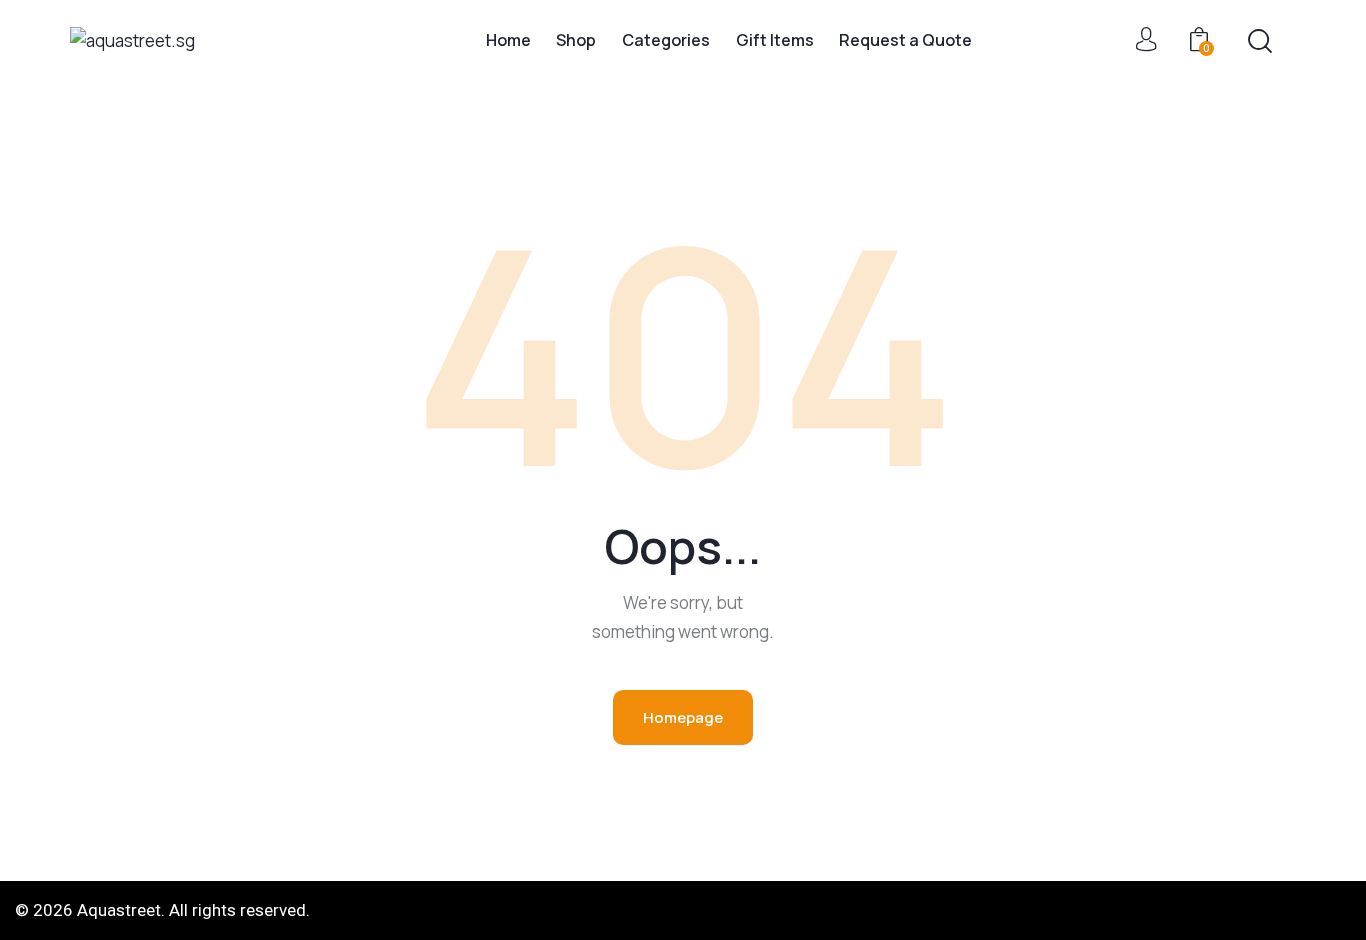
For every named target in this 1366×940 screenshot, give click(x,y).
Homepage (683, 717)
